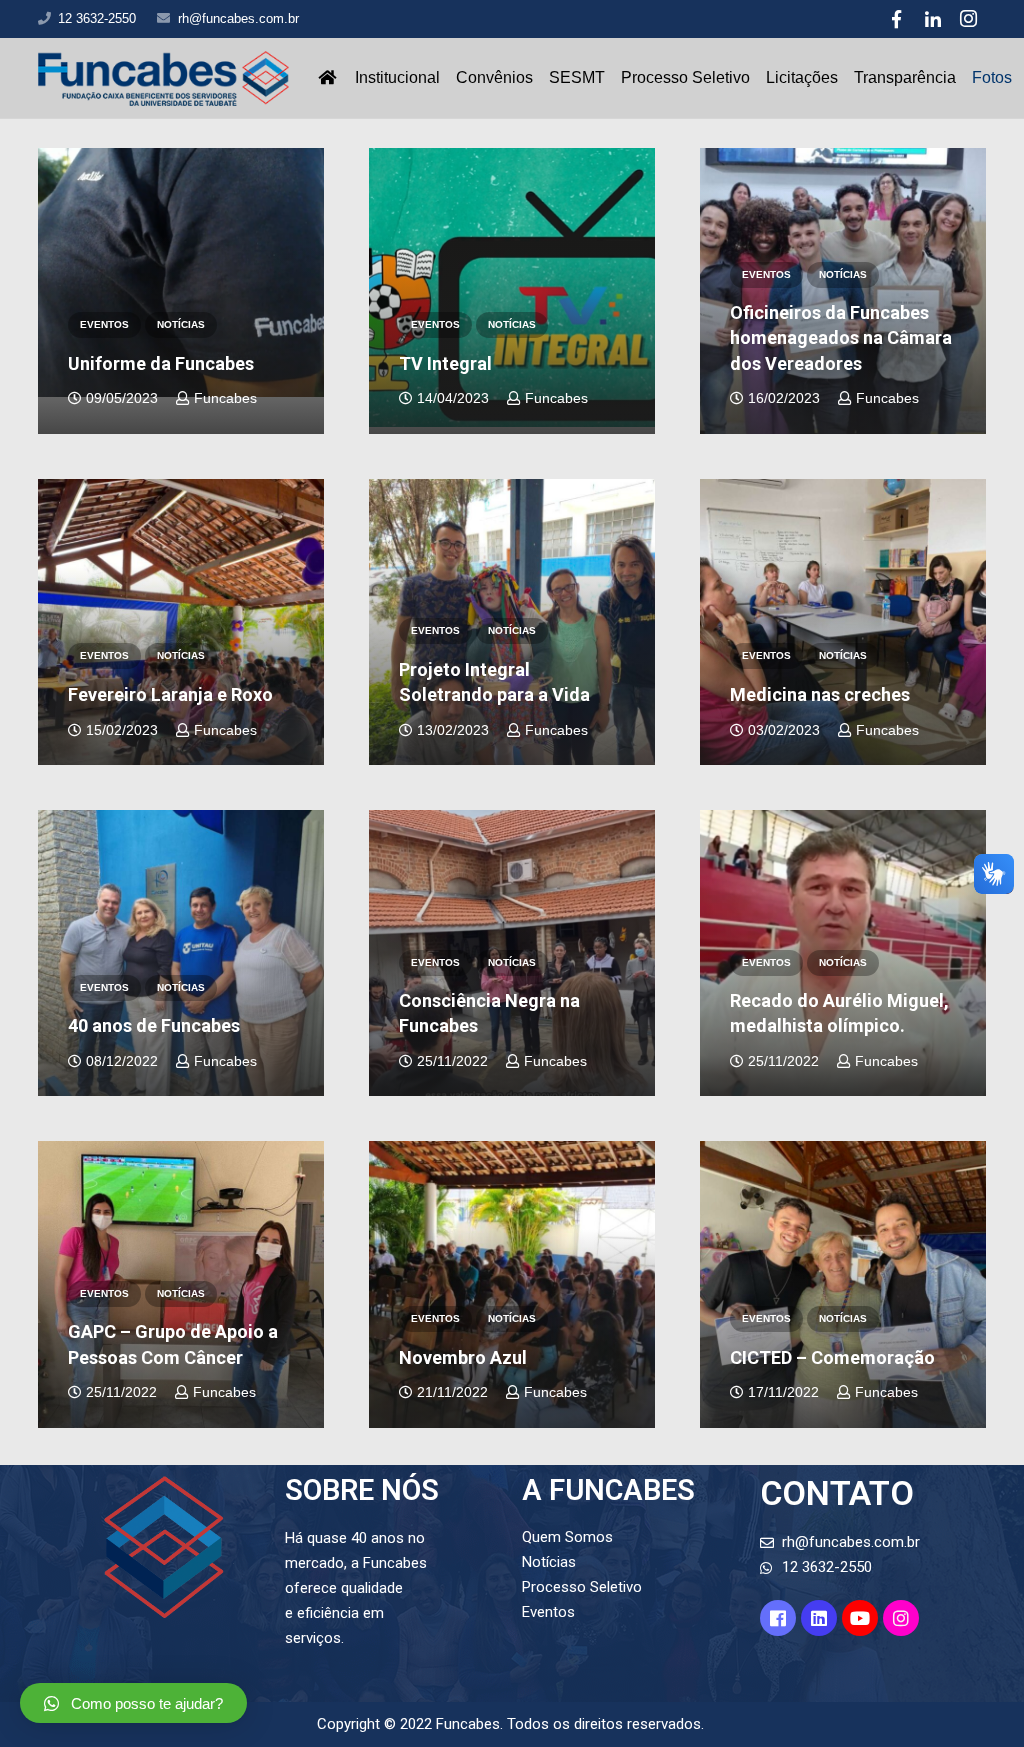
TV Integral (445, 363)
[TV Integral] (512, 288)
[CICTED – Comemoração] (843, 1284)
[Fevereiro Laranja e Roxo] (181, 622)
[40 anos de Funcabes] (181, 953)
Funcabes (225, 398)
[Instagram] (969, 19)
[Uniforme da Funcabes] (181, 273)
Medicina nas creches (820, 694)
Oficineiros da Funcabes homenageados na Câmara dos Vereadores (841, 337)
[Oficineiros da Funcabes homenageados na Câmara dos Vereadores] (843, 291)
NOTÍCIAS (181, 324)
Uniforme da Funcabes (161, 363)
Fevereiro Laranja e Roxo (170, 694)
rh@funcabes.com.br (238, 18)
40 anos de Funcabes (154, 1025)
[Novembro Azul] (512, 1284)
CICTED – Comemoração (832, 1357)
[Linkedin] (819, 1618)
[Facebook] (897, 19)
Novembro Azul (463, 1357)
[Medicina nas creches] (843, 622)
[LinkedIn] (933, 19)
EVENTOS (104, 324)
